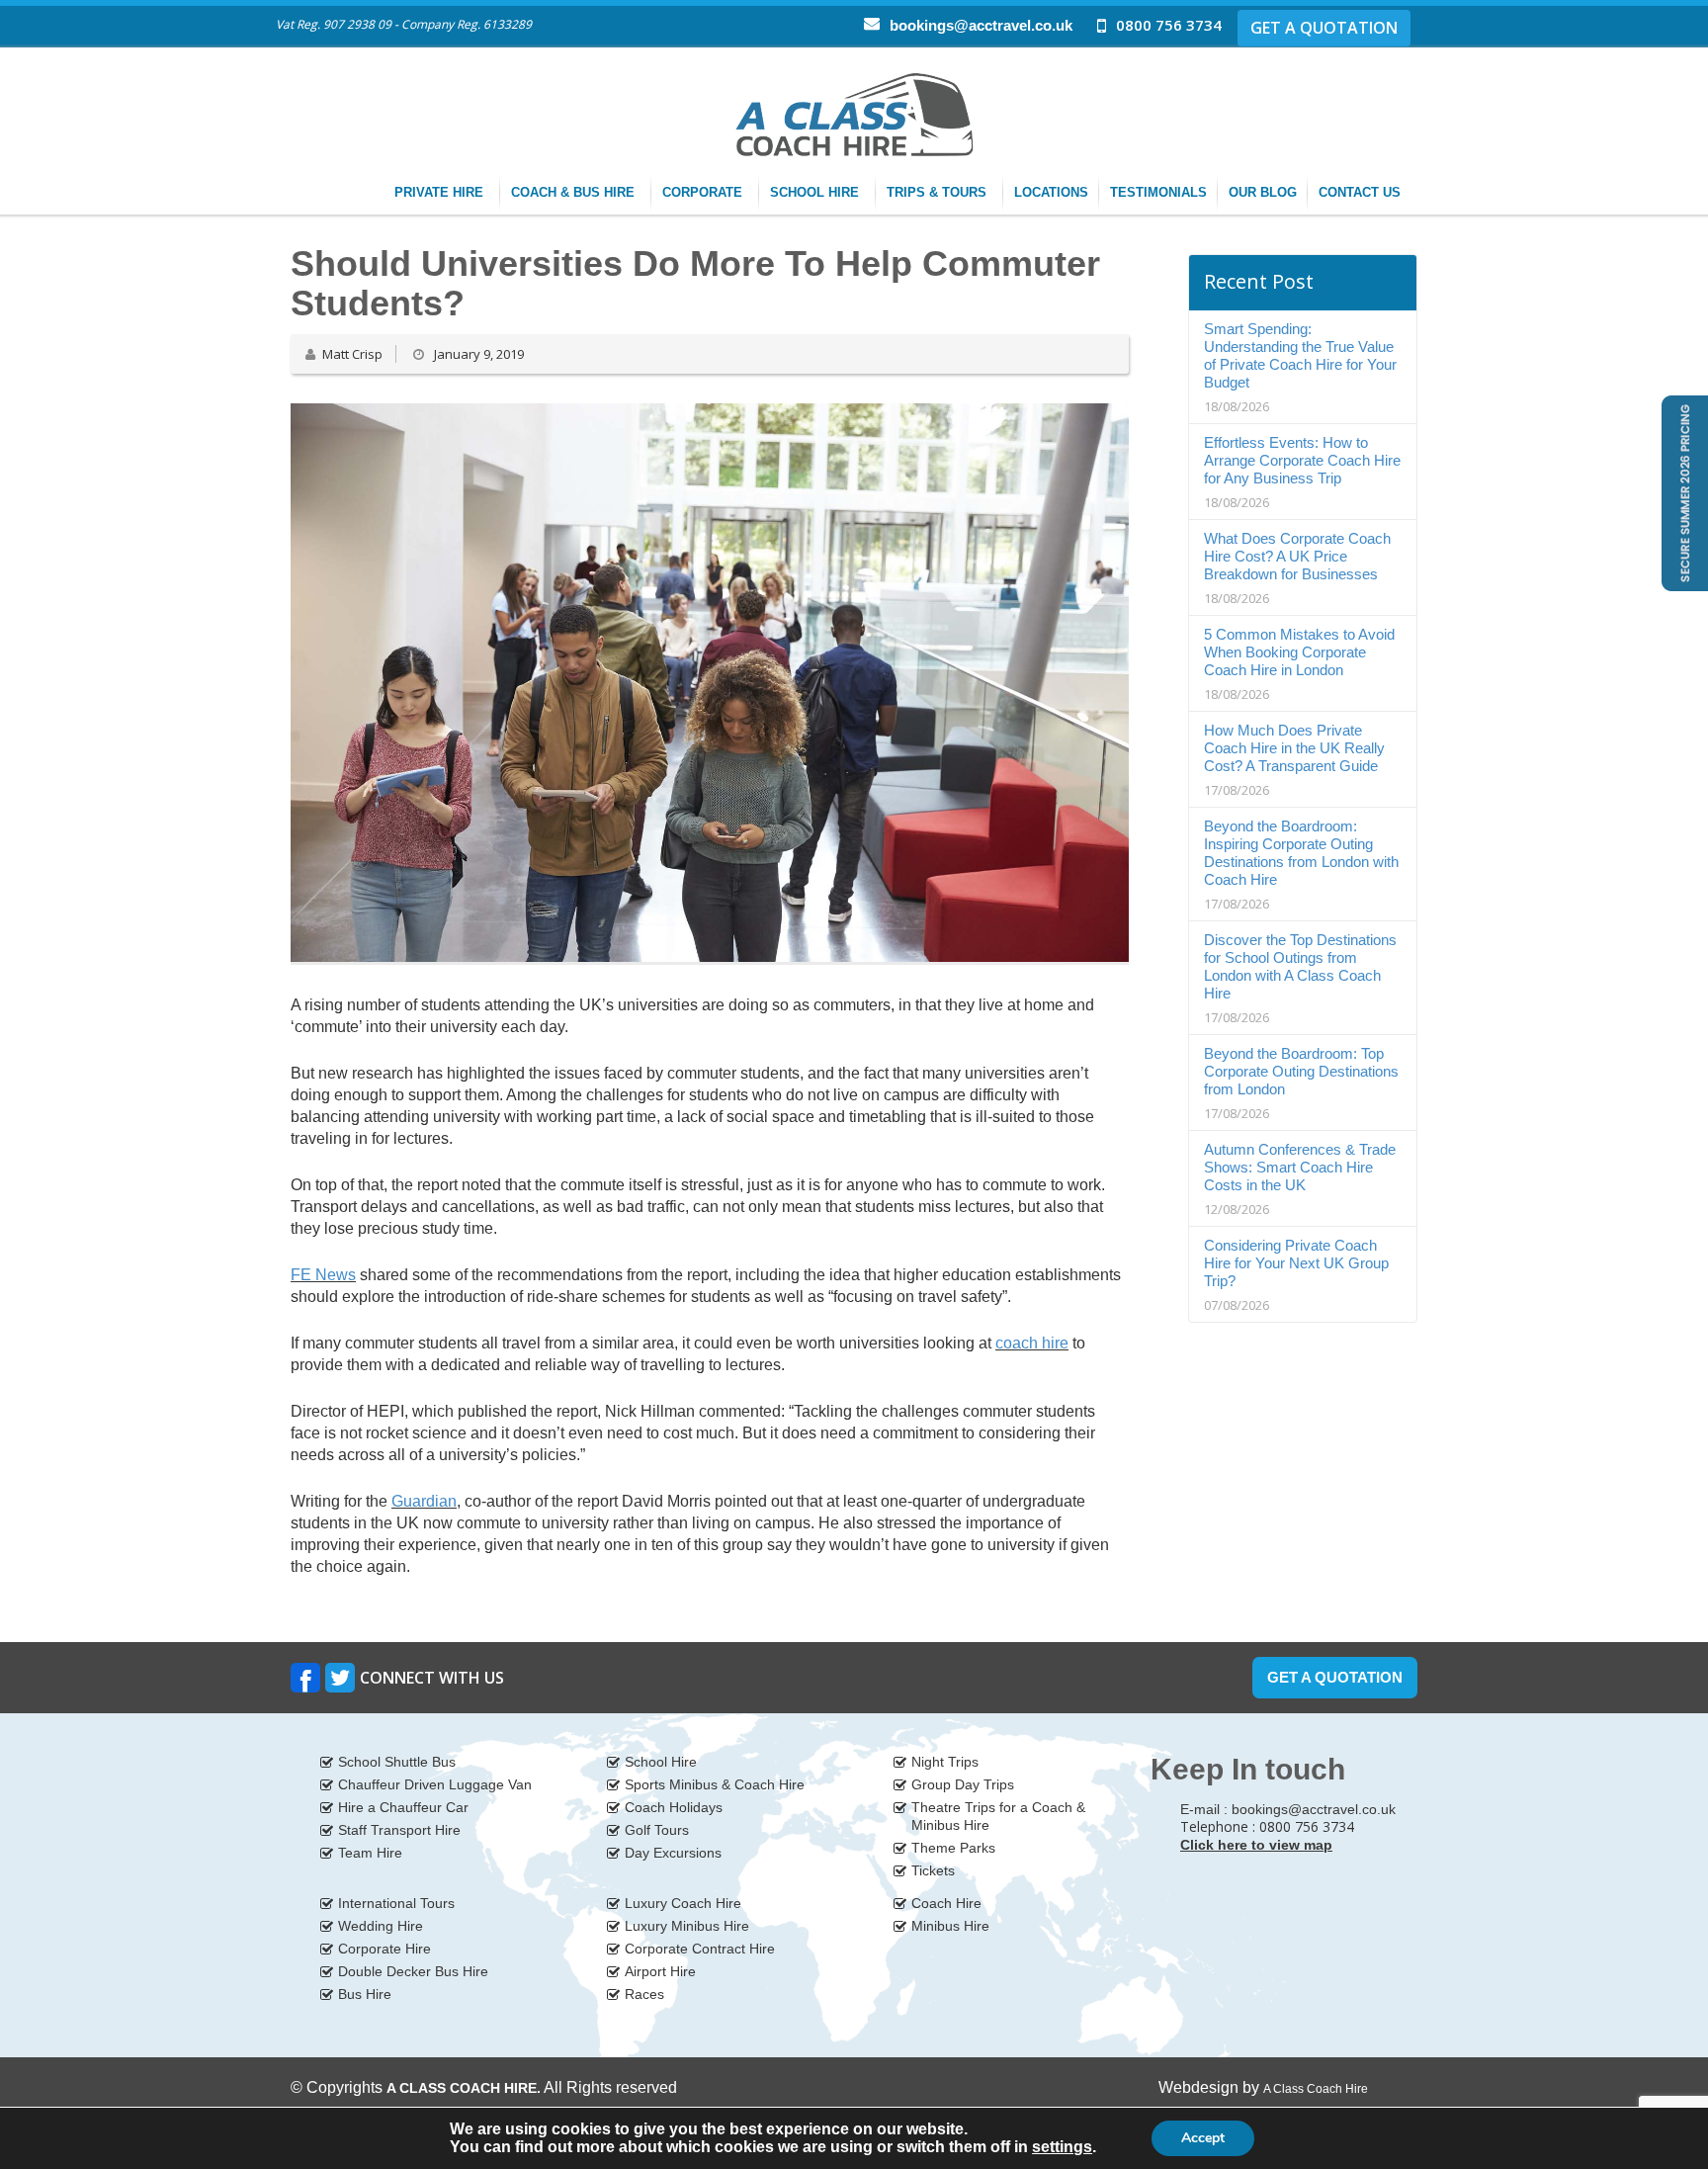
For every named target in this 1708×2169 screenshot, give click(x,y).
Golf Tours (657, 1830)
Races (644, 1994)
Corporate (704, 192)
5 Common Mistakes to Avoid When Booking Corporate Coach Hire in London (1299, 652)
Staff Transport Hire (399, 1830)
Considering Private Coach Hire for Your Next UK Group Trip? (1296, 1263)
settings (1062, 2147)
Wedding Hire (381, 1926)
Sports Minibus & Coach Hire (715, 1784)
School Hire (816, 192)
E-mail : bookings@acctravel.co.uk (1288, 1809)
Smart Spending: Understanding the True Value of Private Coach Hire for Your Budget (1300, 355)
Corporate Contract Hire (700, 1949)
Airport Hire (660, 1971)
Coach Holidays (674, 1807)
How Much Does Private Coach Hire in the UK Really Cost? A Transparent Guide (1294, 748)
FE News (323, 1275)
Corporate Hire (384, 1949)
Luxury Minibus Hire (687, 1926)
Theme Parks (953, 1848)
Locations (1051, 192)
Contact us (1362, 192)
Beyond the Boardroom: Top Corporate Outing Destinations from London (1301, 1071)
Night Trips (945, 1762)
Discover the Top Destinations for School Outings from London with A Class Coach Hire (1300, 966)
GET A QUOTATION (1324, 28)
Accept (1203, 2138)
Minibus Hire (950, 1926)
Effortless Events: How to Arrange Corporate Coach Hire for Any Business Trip (1302, 460)
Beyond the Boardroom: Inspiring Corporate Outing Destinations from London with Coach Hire (1301, 853)
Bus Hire (365, 1994)
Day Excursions (673, 1853)
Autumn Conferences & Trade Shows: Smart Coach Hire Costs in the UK (1300, 1167)
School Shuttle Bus (397, 1762)
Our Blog (1263, 192)
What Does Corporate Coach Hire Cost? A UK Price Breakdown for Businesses (1297, 556)
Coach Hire (946, 1903)
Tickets (933, 1870)
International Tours (396, 1903)
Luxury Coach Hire (683, 1903)
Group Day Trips (963, 1784)
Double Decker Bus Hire (413, 1971)
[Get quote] (1683, 492)
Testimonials (1158, 192)
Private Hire (441, 192)
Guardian (424, 1501)
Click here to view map (1256, 1845)
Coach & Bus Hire (575, 192)
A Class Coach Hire (1316, 2089)
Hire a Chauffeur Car (403, 1807)
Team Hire (370, 1853)
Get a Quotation (1335, 1677)
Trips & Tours (939, 192)
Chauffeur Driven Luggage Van (435, 1784)
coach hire (1032, 1343)
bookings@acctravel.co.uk (981, 25)
